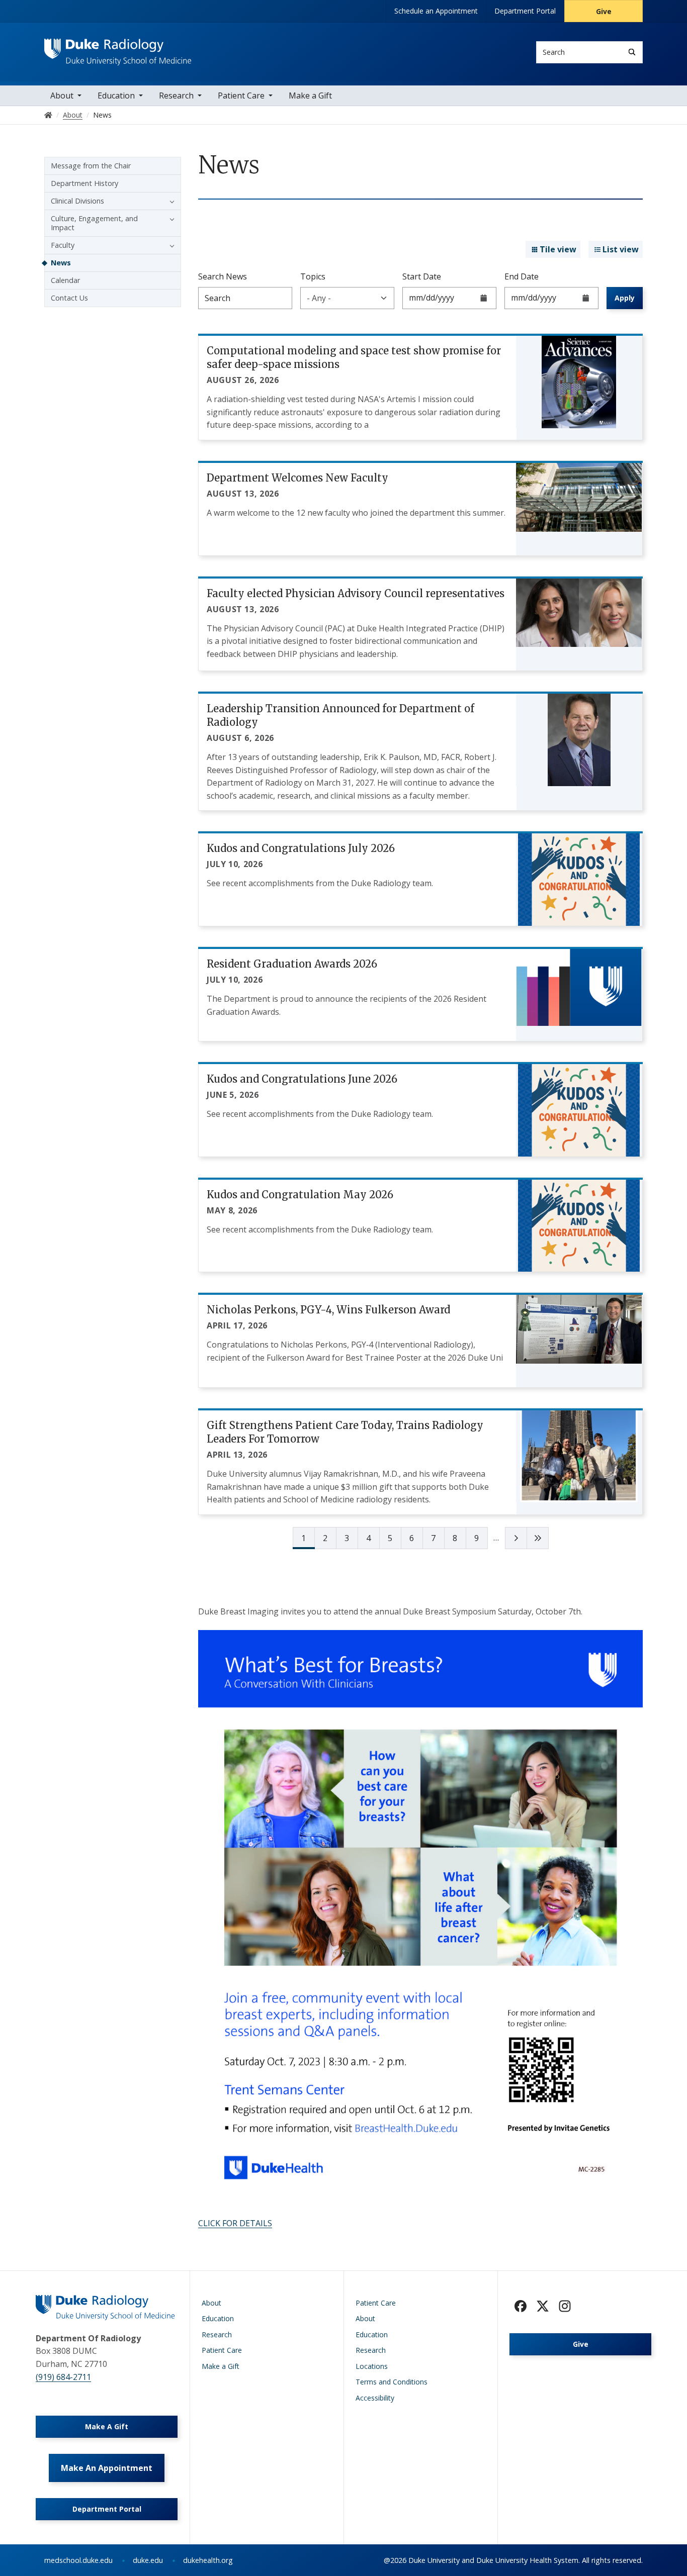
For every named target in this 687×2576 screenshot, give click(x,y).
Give (604, 11)
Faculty (63, 245)
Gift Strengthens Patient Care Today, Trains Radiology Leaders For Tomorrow (345, 1432)
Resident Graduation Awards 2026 (292, 964)
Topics (313, 276)
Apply (625, 298)
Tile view (558, 249)
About (62, 96)
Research (176, 96)
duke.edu (148, 2560)
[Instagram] (565, 2306)
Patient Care (241, 96)
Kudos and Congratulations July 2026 (301, 848)
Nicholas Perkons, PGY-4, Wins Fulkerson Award (328, 1310)
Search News (223, 276)
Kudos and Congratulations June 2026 (302, 1079)
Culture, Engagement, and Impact (94, 223)
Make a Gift (310, 96)
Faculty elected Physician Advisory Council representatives (356, 593)
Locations (372, 2366)
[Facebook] (521, 2306)
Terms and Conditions (392, 2382)
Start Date (422, 276)
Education (116, 96)
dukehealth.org (208, 2560)
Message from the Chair (91, 166)
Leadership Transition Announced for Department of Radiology (340, 715)
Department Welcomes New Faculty (297, 478)
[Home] (118, 48)
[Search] (632, 52)
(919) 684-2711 (63, 2377)
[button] (169, 201)
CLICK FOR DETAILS (235, 2223)
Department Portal (525, 11)
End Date (522, 276)
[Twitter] (543, 2306)
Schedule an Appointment (436, 11)
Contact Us (69, 298)
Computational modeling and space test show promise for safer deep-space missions (354, 357)
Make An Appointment (107, 2468)
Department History (84, 183)
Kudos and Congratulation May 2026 (300, 1195)
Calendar (65, 280)
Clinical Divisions (77, 201)
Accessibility (375, 2398)
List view (621, 249)
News (61, 263)
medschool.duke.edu (78, 2560)
